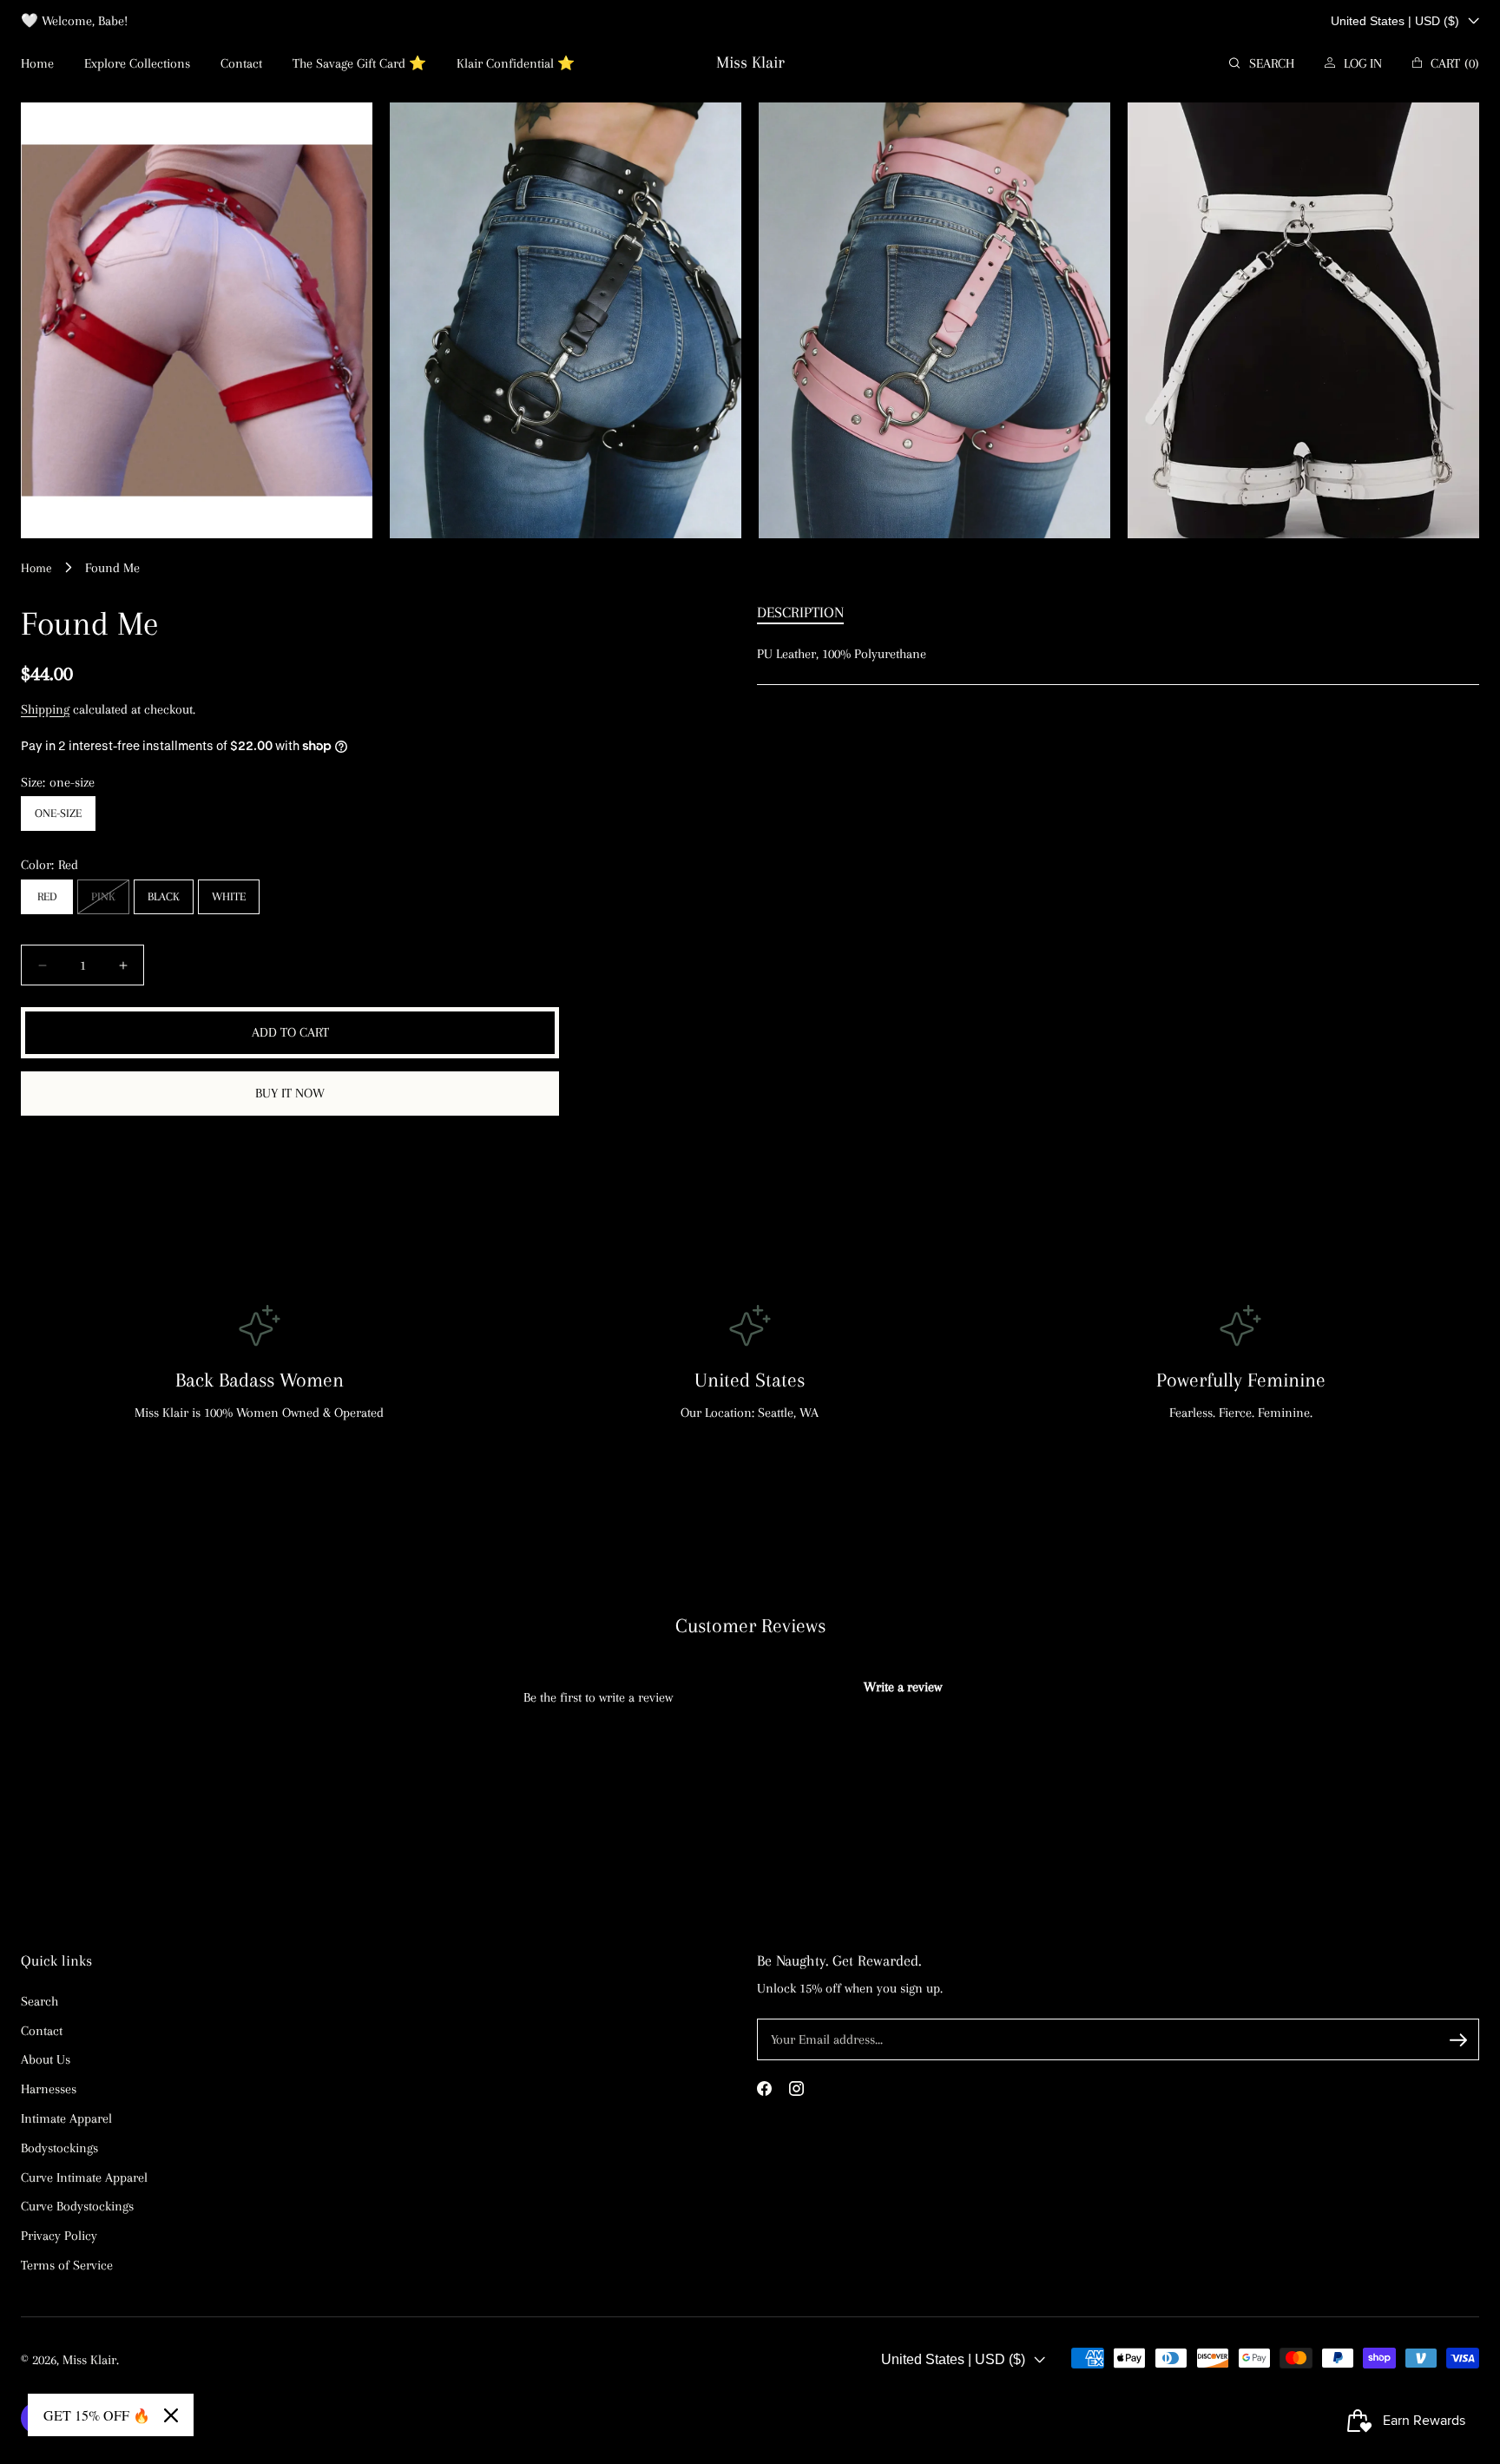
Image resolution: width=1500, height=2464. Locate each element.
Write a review (903, 1687)
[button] (1262, 64)
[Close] (171, 2415)
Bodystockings (59, 2147)
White (229, 896)
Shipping (45, 709)
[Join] (1458, 2040)
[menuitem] (37, 64)
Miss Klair (89, 2360)
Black (164, 896)
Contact (42, 2030)
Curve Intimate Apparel (84, 2177)
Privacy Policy (59, 2235)
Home (36, 568)
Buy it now (290, 1093)
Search (39, 2000)
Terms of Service (67, 2264)
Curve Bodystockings (77, 2206)
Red (47, 896)
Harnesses (49, 2088)
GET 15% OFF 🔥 (97, 2415)
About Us (46, 2059)
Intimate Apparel (66, 2118)
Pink (107, 902)
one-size (58, 813)
